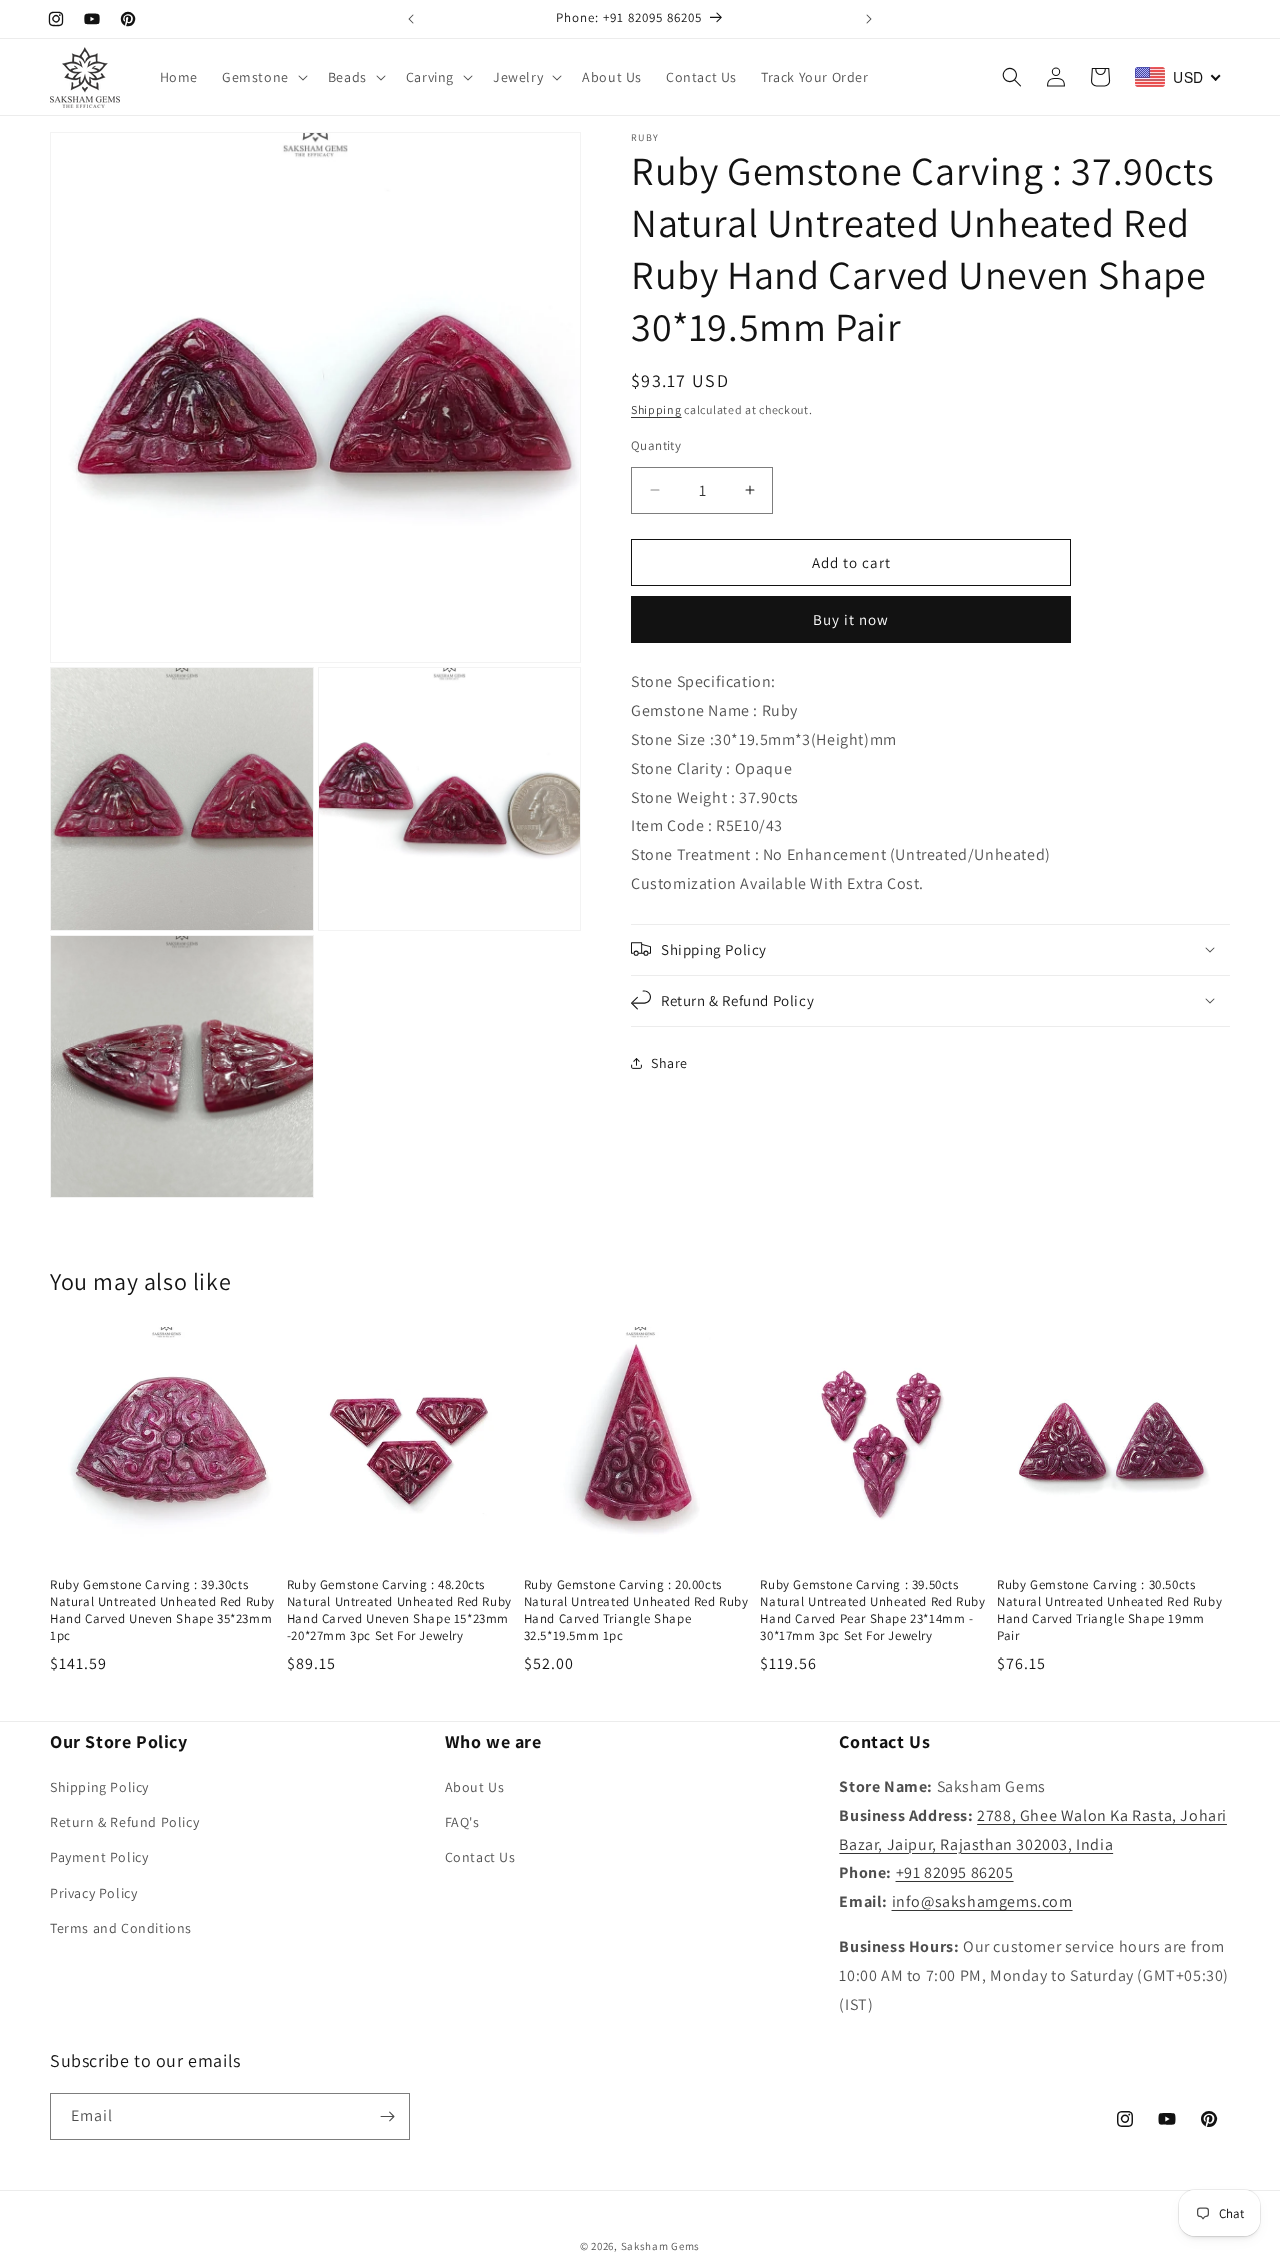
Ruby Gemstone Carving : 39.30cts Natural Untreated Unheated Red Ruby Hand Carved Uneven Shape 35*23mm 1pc (162, 1610)
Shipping (656, 409)
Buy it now (851, 619)
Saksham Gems (660, 2246)
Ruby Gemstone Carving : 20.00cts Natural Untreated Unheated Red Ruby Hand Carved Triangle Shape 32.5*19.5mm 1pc (636, 1610)
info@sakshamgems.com (982, 1901)
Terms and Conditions (121, 1928)
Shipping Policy (99, 1787)
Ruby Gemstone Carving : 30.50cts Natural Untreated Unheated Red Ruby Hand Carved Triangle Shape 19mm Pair (1109, 1610)
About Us (475, 1787)
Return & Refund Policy (124, 1822)
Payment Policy (99, 1857)
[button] (263, 77)
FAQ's (462, 1822)
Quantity (656, 444)
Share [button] (669, 1063)
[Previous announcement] (411, 19)
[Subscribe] (387, 2116)
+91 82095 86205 (955, 1872)
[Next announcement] (869, 19)
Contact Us (480, 1857)
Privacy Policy (93, 1893)
